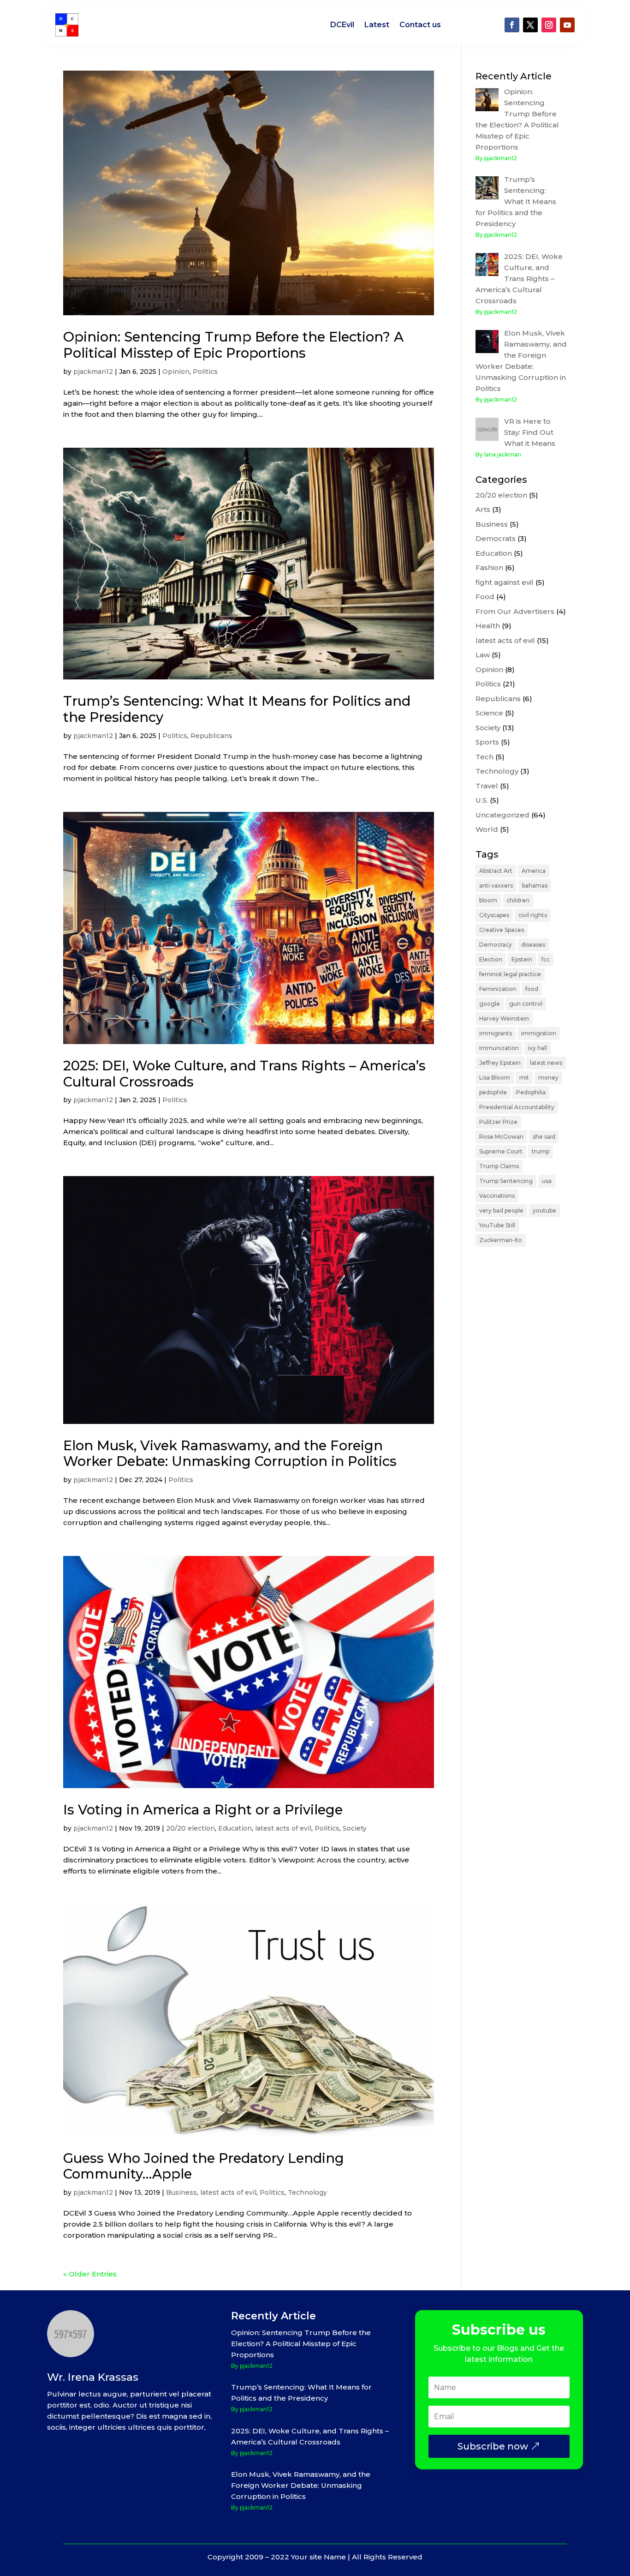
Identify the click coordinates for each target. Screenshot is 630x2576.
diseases (533, 945)
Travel (487, 786)
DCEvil (342, 25)
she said (544, 1137)
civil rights (533, 915)
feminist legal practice (510, 974)
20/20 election (190, 1828)
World (487, 829)
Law (483, 655)
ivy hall (538, 1048)
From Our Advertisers (515, 611)
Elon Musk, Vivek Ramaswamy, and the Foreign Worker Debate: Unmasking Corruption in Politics (230, 1453)
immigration (539, 1033)
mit (524, 1078)
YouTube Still (497, 1225)
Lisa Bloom (495, 1078)
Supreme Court (501, 1151)
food (532, 989)
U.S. (482, 800)
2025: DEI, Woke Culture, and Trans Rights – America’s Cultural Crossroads (244, 1074)
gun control (526, 1004)
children (518, 900)
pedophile (493, 1092)
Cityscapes (494, 915)
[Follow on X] (530, 25)
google (490, 1004)
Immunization (499, 1048)
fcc (546, 959)
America (534, 871)
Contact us (420, 25)
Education (235, 1828)
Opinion (176, 372)
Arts (483, 509)
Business (181, 2192)
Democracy (496, 945)
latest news (546, 1063)
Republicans (211, 736)
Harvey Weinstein (504, 1018)
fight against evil (505, 582)
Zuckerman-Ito (501, 1240)
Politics (205, 372)
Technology (307, 2192)
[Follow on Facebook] (512, 25)
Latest (377, 25)
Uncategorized (502, 815)
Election (491, 959)
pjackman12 (93, 372)
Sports (487, 742)
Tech (484, 757)
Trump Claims (499, 1166)
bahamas (535, 886)
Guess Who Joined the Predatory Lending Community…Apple (204, 2166)
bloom (488, 900)
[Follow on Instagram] (549, 25)
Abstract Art (496, 871)
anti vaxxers (496, 886)
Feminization (498, 989)
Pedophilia (531, 1092)
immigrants (496, 1033)
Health (488, 626)
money (548, 1078)
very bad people (501, 1210)
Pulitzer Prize (498, 1122)
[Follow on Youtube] (567, 25)
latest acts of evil (283, 1828)
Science (489, 713)
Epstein (522, 959)
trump (541, 1151)
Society (355, 1828)
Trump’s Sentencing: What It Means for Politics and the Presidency (237, 709)
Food (485, 597)
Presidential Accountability (517, 1107)
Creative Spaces (502, 930)
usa (547, 1181)
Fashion (489, 567)
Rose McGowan (501, 1137)
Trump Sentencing (506, 1181)
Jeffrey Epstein (500, 1063)
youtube (544, 1210)
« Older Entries (90, 2274)
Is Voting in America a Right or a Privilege (203, 1810)
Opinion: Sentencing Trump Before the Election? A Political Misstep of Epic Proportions (233, 345)
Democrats (496, 538)
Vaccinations (497, 1196)
